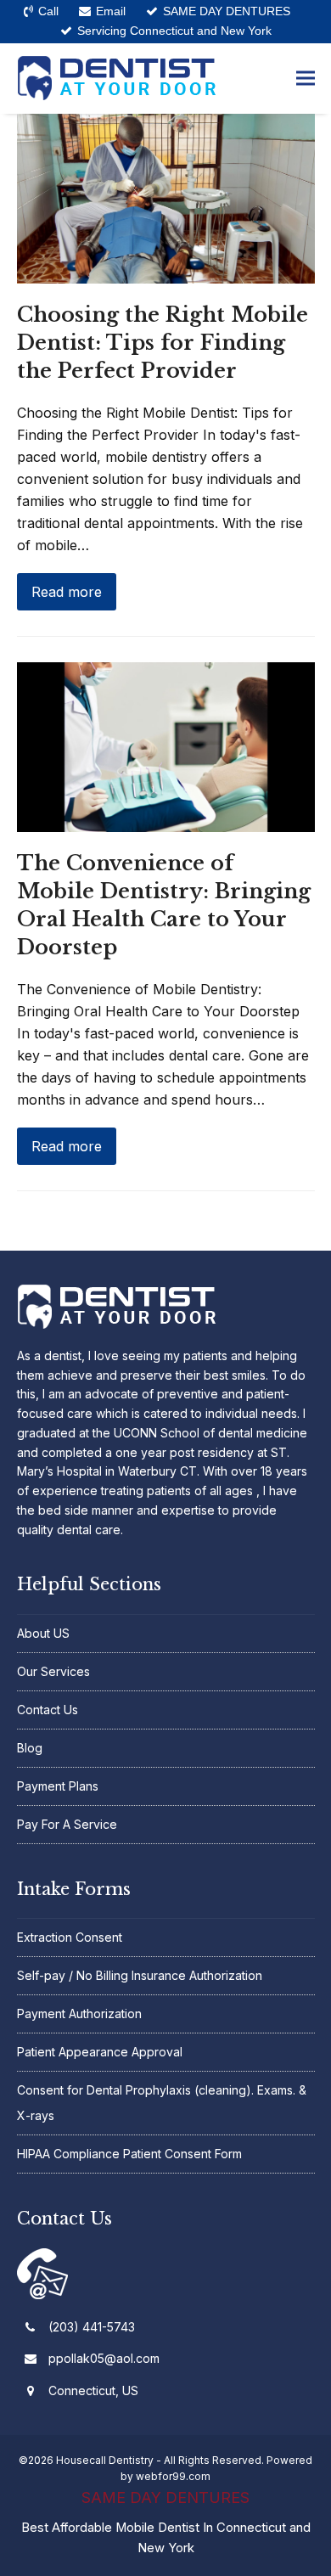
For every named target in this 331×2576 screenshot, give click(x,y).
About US (43, 1633)
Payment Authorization (79, 2014)
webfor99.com (173, 2476)
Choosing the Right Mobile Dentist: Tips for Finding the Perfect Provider (163, 343)
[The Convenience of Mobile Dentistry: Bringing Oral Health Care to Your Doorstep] (166, 745)
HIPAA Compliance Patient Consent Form (129, 2154)
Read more (67, 592)
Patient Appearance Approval (100, 2052)
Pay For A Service (67, 1824)
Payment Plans (58, 1786)
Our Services (53, 1671)
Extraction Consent (70, 1937)
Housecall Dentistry (105, 2460)
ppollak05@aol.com (104, 2358)
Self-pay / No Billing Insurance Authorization (140, 1975)
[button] (306, 79)
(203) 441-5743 (92, 2327)
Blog (30, 1748)
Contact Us (48, 1710)
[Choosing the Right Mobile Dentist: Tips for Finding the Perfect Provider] (166, 197)
